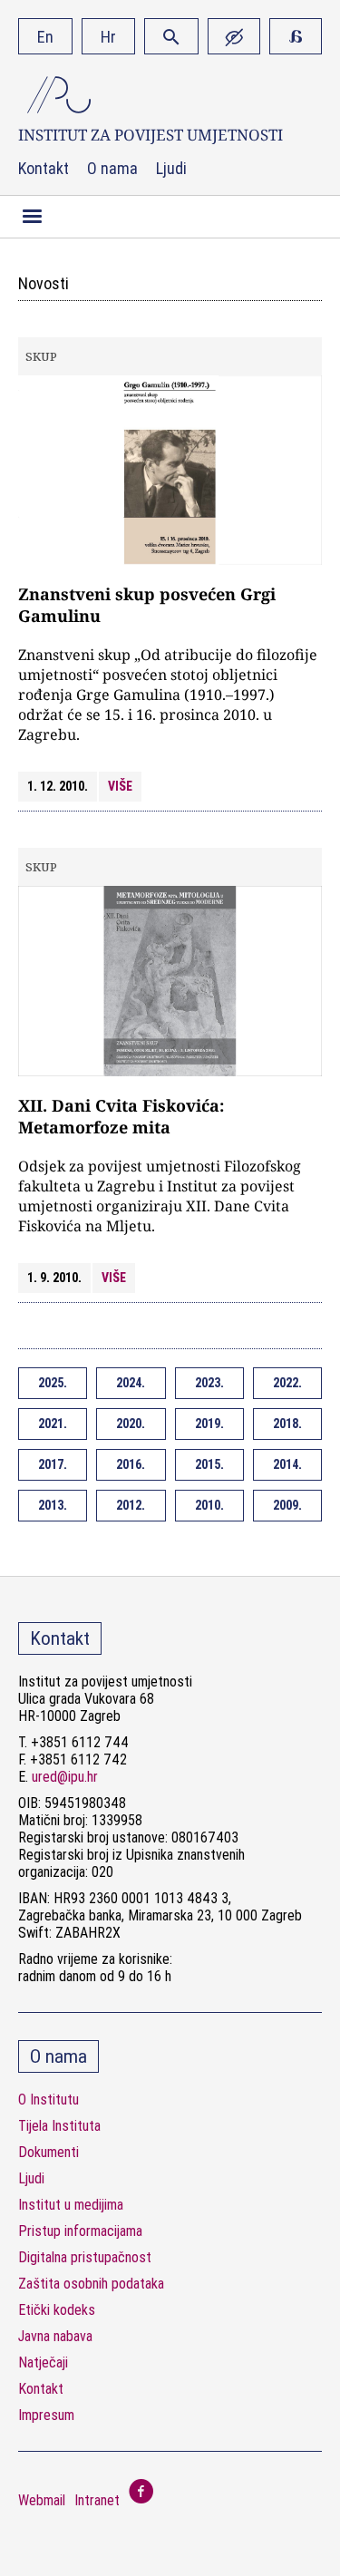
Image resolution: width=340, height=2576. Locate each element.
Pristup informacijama (80, 2231)
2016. (131, 1464)
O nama (112, 169)
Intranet (97, 2500)
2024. (131, 1383)
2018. (287, 1424)
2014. (287, 1464)
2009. (287, 1505)
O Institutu (49, 2100)
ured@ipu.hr (65, 1777)
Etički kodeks (57, 2310)
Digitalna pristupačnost (85, 2257)
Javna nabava (55, 2336)
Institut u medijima (71, 2205)
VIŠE (120, 786)
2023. (209, 1383)
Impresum (46, 2415)
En (45, 37)
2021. (53, 1424)
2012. (131, 1505)
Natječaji (43, 2362)
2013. (53, 1505)
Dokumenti (49, 2152)
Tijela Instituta (59, 2126)
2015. (209, 1464)
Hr (108, 37)
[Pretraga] (171, 36)
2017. (53, 1464)
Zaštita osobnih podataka (91, 2284)
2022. (287, 1383)
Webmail (42, 2500)
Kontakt (44, 169)
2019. (209, 1424)
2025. (53, 1383)
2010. (209, 1505)
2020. (131, 1424)
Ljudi (171, 169)
